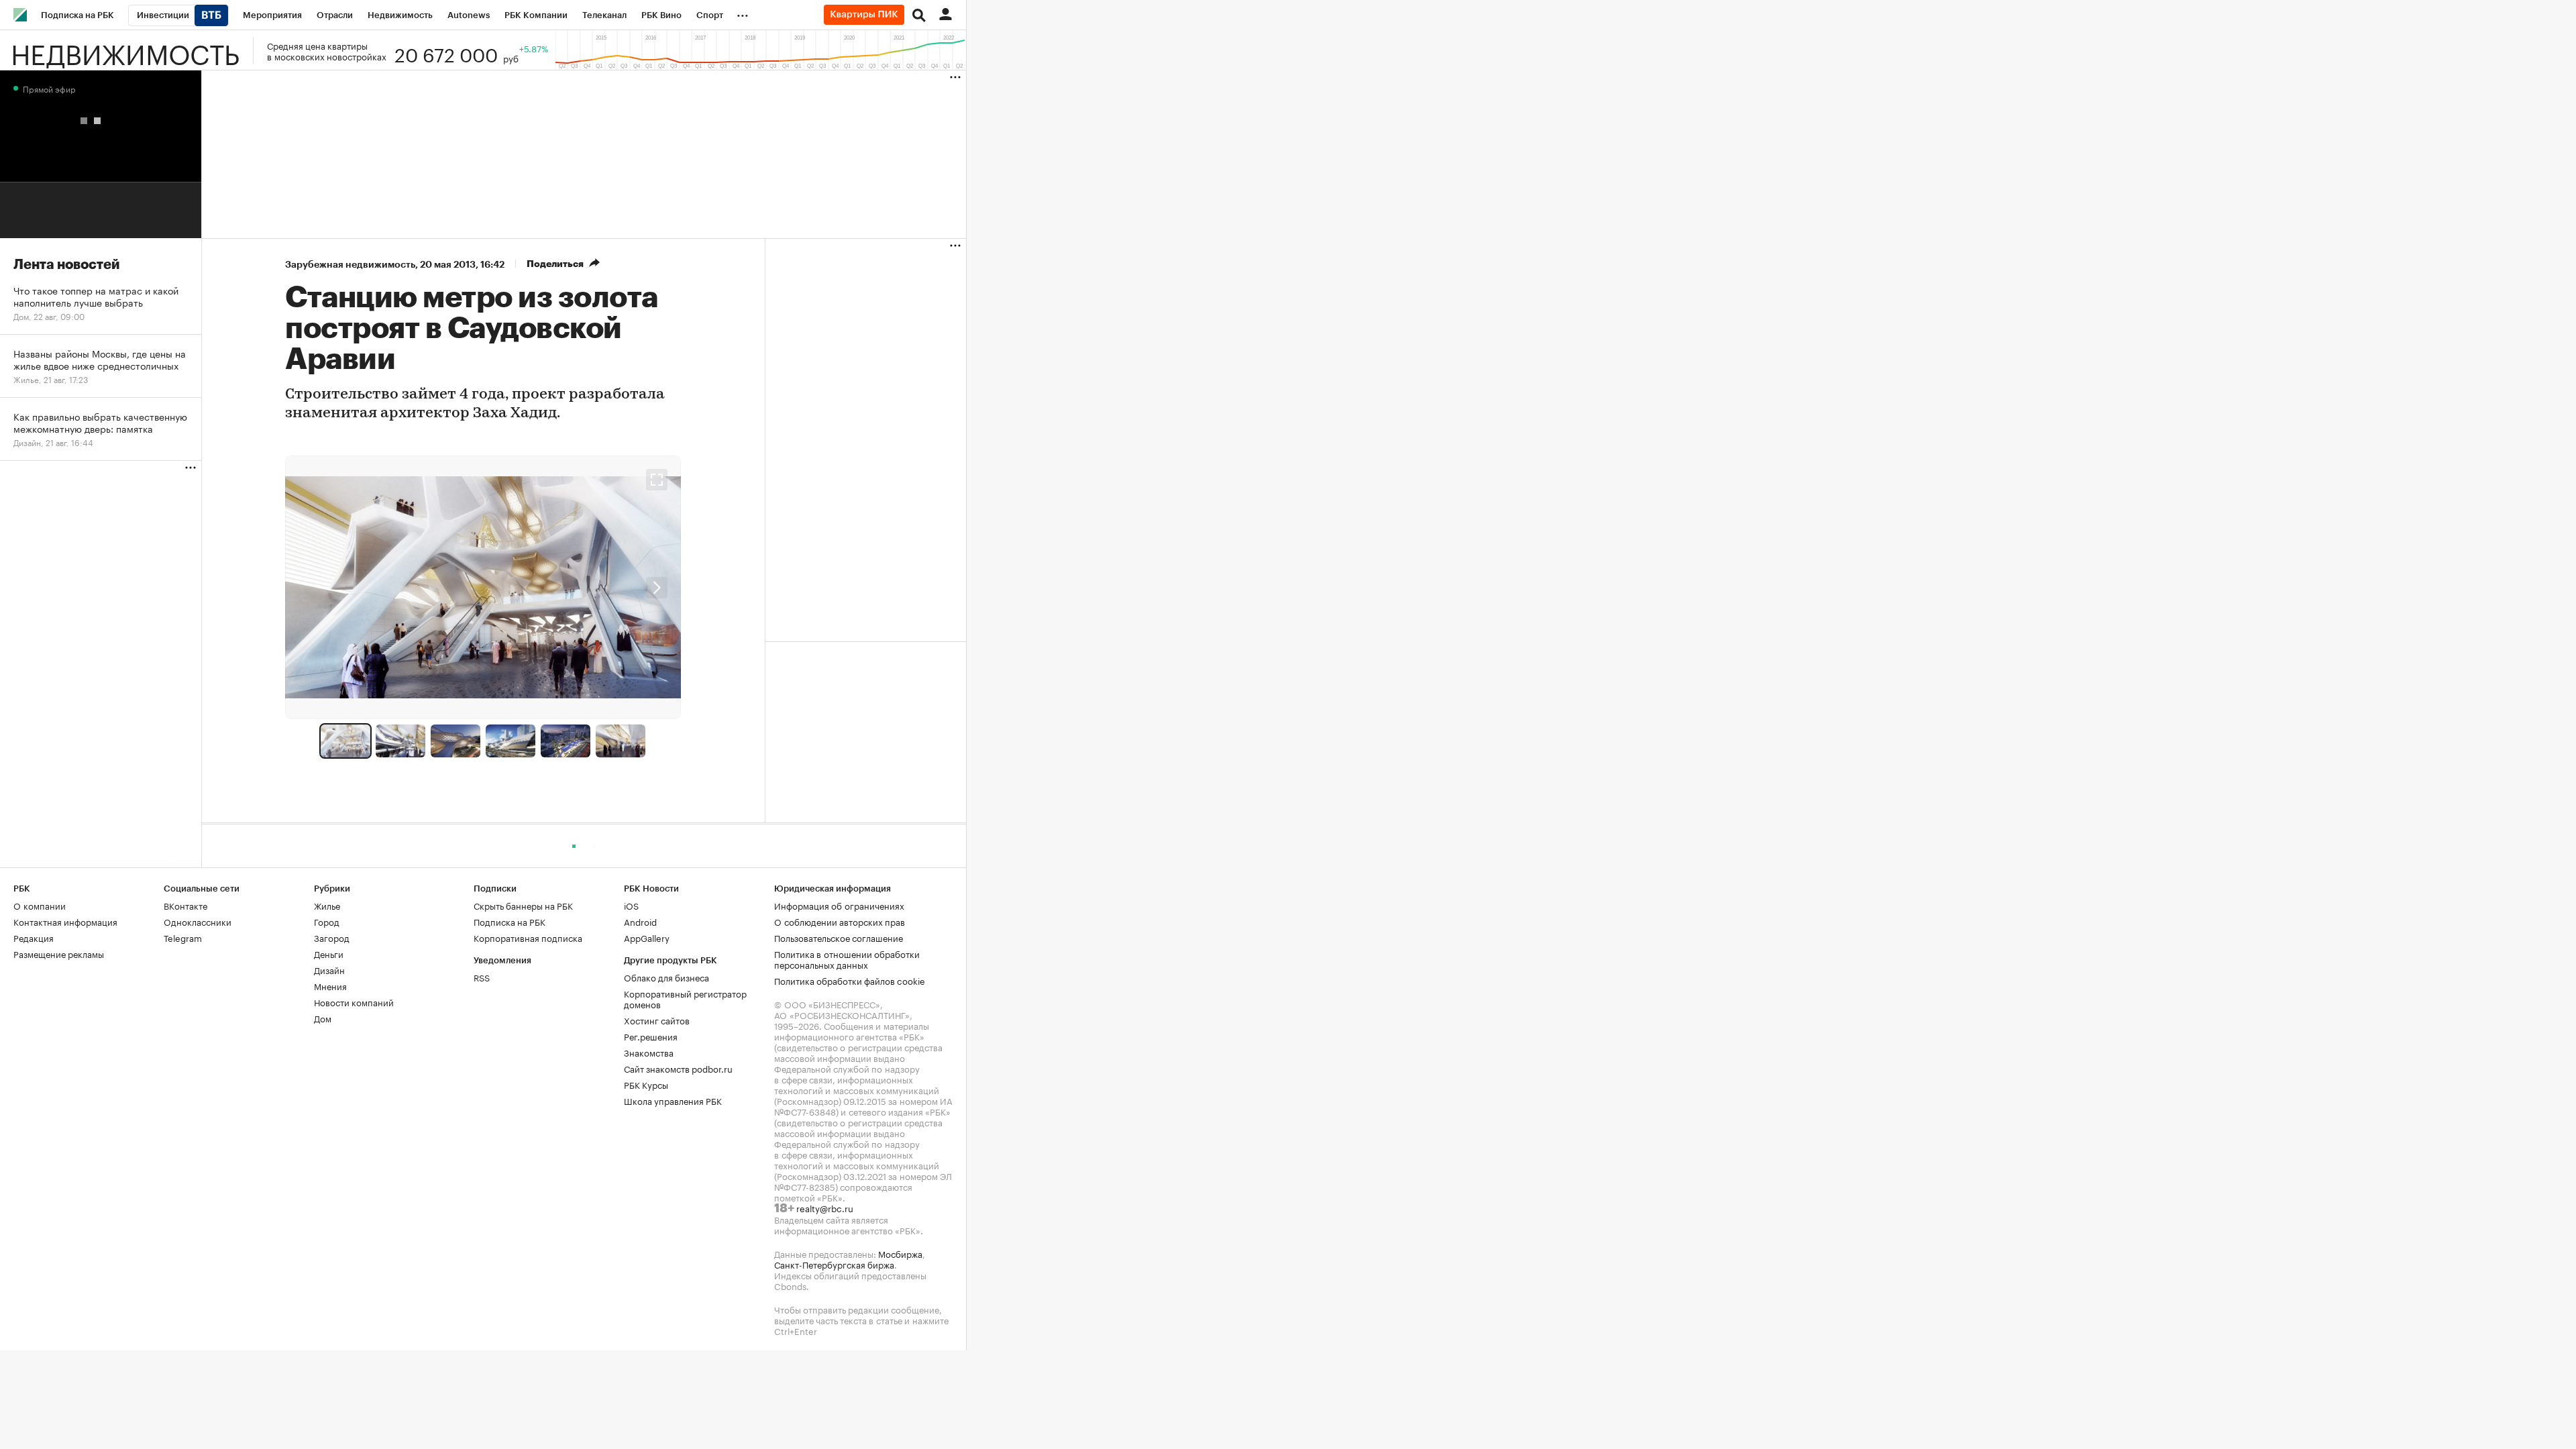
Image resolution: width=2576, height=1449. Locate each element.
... (743, 13)
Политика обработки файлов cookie (850, 980)
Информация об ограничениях (839, 905)
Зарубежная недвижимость (350, 264)
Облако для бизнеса (666, 977)
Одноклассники (198, 921)
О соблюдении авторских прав (840, 921)
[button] (657, 588)
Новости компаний (354, 1002)
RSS (482, 977)
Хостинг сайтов (657, 1020)
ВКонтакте (185, 905)
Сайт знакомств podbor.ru (678, 1068)
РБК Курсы (646, 1084)
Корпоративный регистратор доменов (685, 998)
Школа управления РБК (673, 1100)
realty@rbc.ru (825, 1207)
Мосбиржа (900, 1253)
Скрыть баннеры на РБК (523, 905)
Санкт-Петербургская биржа (834, 1264)
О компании (40, 905)
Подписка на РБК (509, 921)
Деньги (329, 953)
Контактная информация (65, 921)
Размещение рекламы (59, 953)
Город (327, 921)
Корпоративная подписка (528, 937)
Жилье (327, 905)
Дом (323, 1018)
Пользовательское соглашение (839, 937)
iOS (631, 905)
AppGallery (647, 937)
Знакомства (649, 1052)
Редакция (34, 937)
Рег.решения (651, 1036)
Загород (332, 937)
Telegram (183, 937)
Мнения (330, 985)
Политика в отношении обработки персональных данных (847, 959)
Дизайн (329, 969)
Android (640, 921)
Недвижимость (125, 50)
